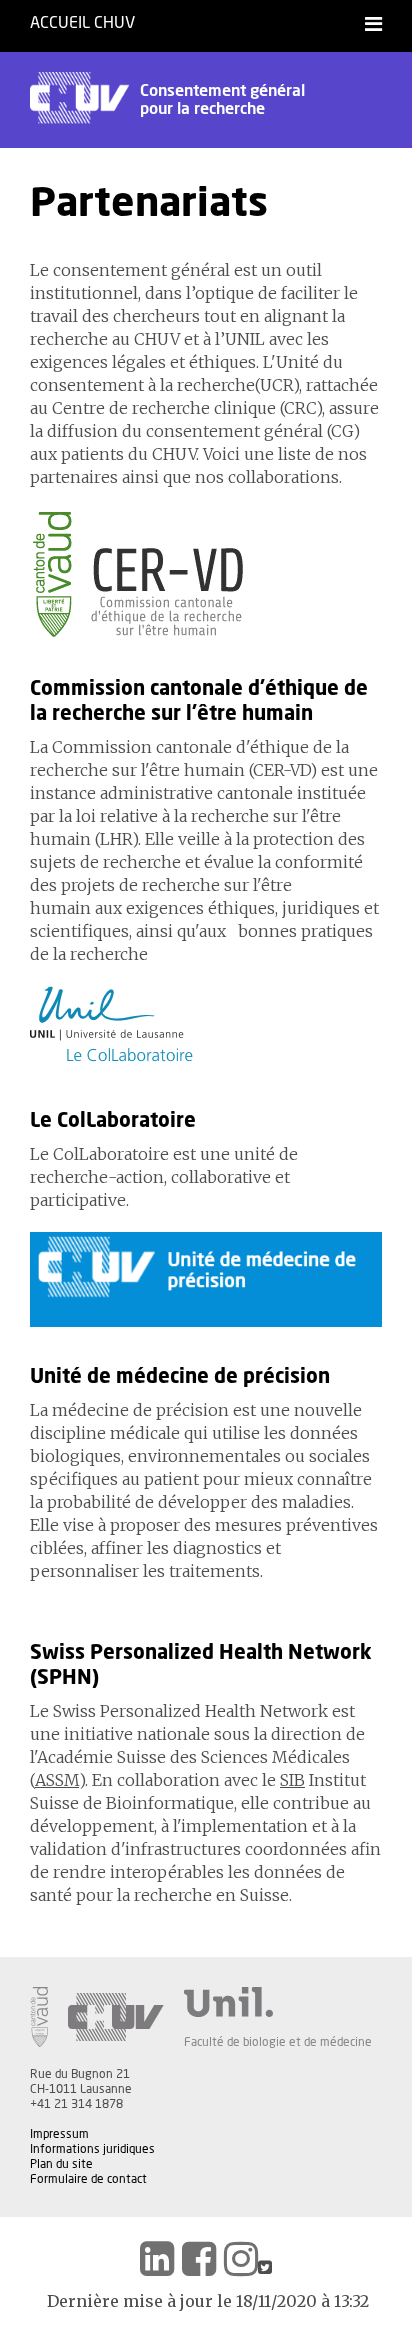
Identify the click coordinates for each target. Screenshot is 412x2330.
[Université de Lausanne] (278, 2002)
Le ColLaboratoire (113, 1121)
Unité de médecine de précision (180, 1377)
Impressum (59, 2134)
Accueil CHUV (82, 23)
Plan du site (61, 2164)
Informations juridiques (92, 2149)
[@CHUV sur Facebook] (199, 2259)
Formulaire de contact (88, 2179)
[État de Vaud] (39, 2017)
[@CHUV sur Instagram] (241, 2259)
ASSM (57, 1780)
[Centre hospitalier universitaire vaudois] (116, 2017)
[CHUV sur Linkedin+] (157, 2259)
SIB (292, 1780)
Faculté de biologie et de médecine (278, 2042)
